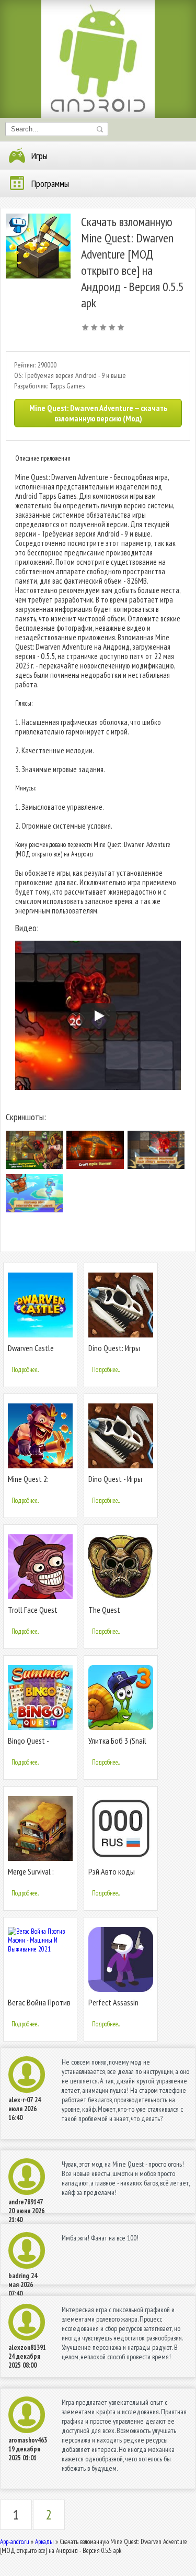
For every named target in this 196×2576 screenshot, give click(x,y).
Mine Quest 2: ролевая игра (28, 1483)
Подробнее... (25, 1370)
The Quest (104, 1610)
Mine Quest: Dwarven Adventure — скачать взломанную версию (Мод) (98, 413)
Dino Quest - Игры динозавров (115, 1483)
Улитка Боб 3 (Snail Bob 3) (117, 1745)
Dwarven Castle (31, 1348)
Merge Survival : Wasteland (31, 1876)
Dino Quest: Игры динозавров (114, 1352)
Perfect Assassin (113, 2002)
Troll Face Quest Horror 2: (33, 1614)
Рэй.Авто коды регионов (112, 1876)
